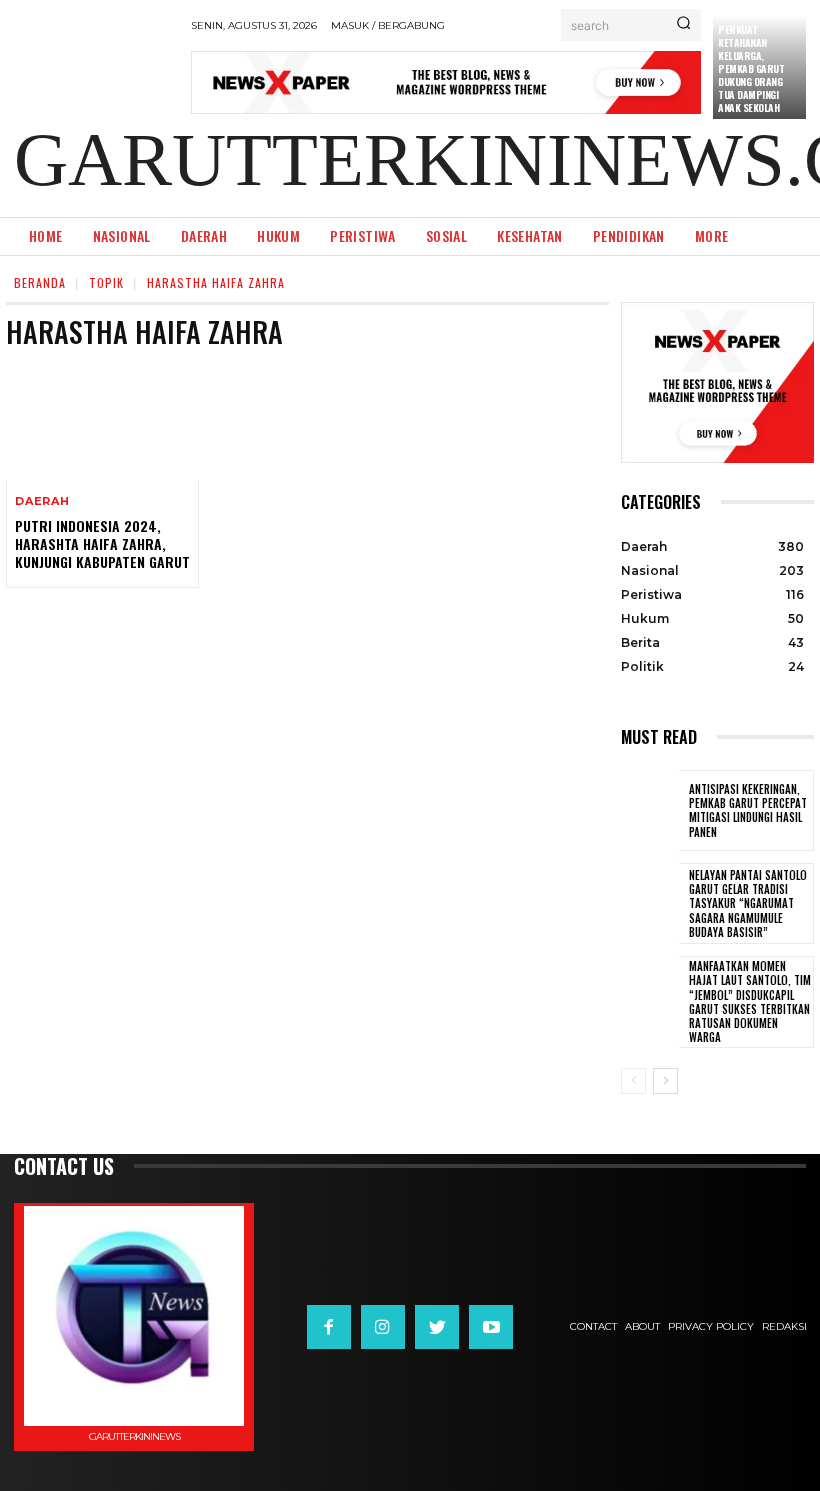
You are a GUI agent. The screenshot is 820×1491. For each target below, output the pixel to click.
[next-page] (665, 1081)
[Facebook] (329, 1327)
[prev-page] (633, 1081)
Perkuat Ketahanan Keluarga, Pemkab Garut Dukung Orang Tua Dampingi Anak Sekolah (751, 68)
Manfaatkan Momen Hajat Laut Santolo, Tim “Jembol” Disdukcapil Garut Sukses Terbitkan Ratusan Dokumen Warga (750, 1001)
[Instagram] (383, 1327)
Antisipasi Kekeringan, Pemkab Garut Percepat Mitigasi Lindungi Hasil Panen (748, 810)
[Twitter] (437, 1327)
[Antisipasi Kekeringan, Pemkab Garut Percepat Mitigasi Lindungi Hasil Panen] (650, 810)
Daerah (42, 501)
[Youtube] (491, 1327)
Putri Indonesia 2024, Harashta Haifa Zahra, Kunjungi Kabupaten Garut (102, 543)
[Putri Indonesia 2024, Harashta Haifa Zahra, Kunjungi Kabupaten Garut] (102, 422)
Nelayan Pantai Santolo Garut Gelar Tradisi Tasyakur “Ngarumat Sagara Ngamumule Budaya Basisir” (748, 903)
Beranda (40, 282)
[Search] (683, 25)
